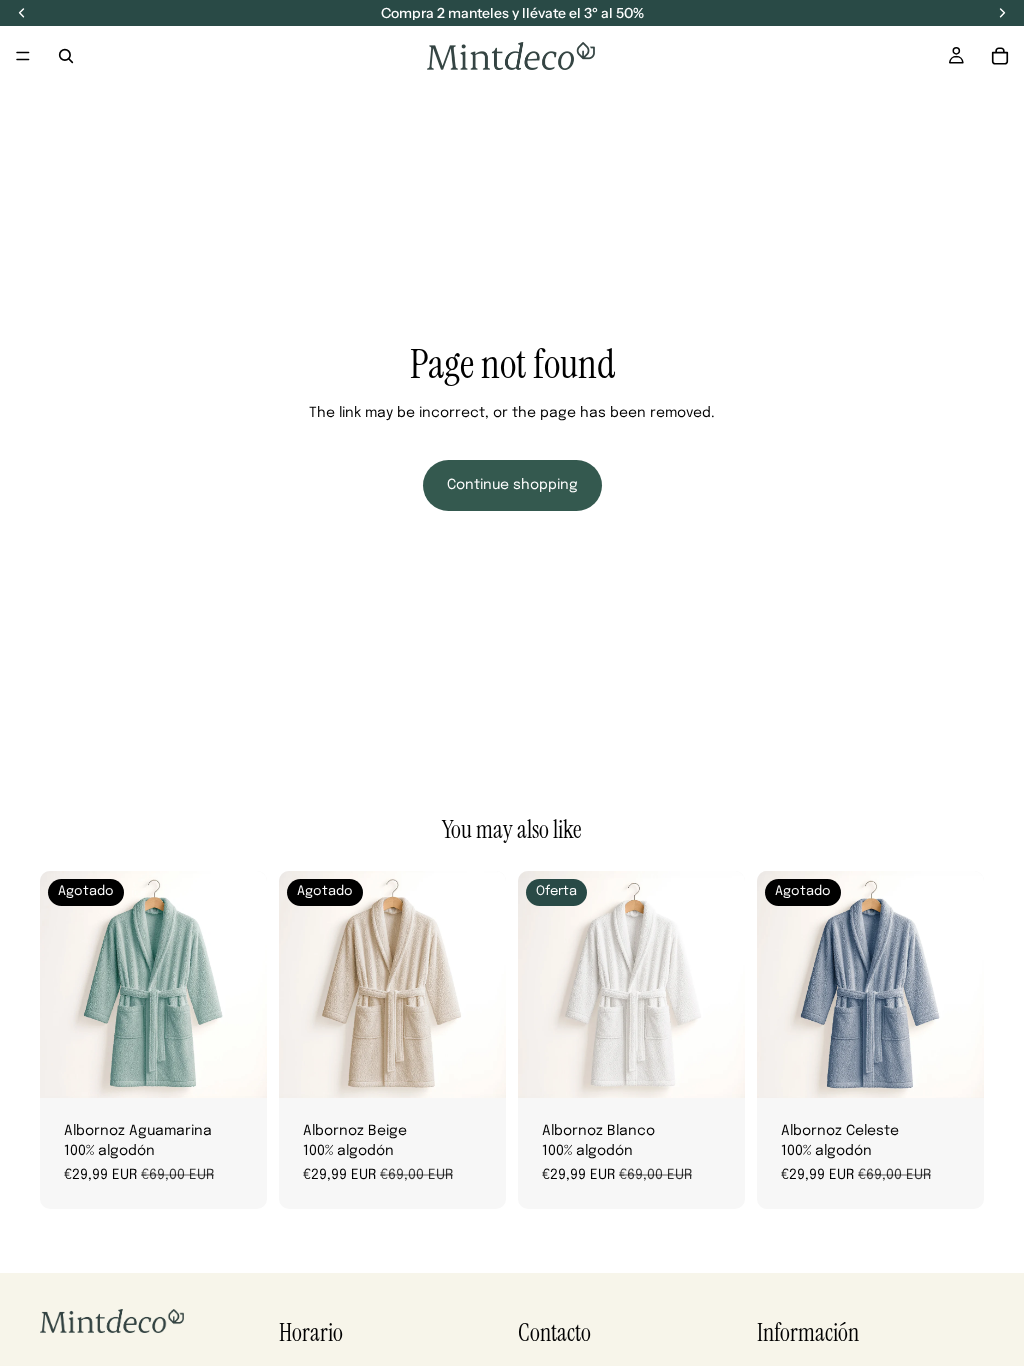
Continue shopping (512, 485)
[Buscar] (66, 56)
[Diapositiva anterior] (62, 985)
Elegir (731, 1067)
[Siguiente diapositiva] (245, 985)
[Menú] (23, 56)
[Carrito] (1000, 56)
